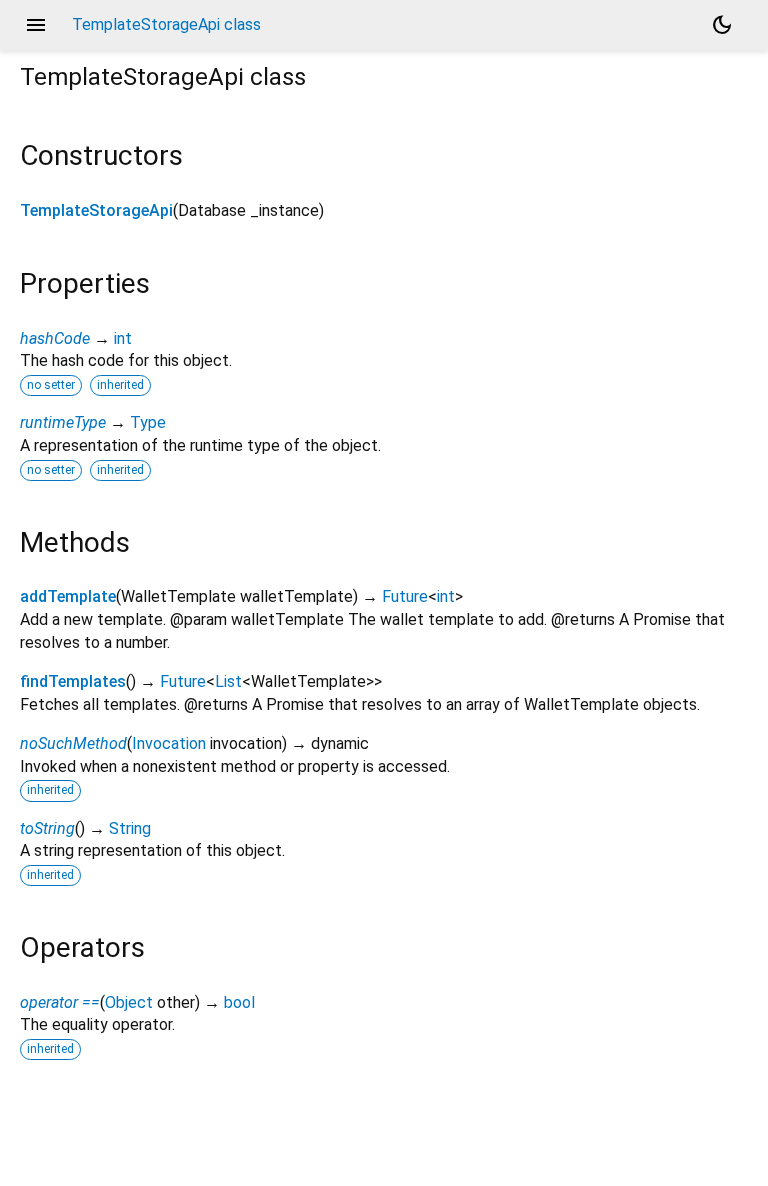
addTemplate (68, 596)
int (123, 338)
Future (405, 596)
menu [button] (36, 25)
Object (129, 1002)
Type (148, 422)
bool (239, 1002)
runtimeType (63, 422)
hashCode (55, 338)
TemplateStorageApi (96, 210)
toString (47, 828)
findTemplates (73, 681)
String (130, 828)
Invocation (169, 743)
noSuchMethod (73, 743)
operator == (60, 1002)
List (228, 681)
